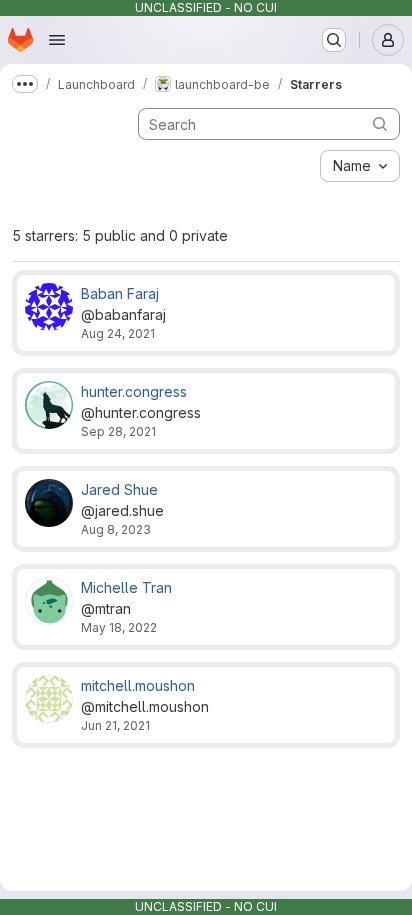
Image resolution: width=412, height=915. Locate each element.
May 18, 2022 (119, 627)
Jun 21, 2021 (115, 725)
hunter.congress (134, 391)
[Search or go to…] (334, 40)
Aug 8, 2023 (116, 529)
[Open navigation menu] (57, 40)
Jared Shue (119, 489)
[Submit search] (380, 123)
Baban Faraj (120, 293)
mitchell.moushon (138, 685)
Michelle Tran (126, 587)
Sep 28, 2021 (118, 431)
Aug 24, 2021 (118, 333)
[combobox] (360, 166)
